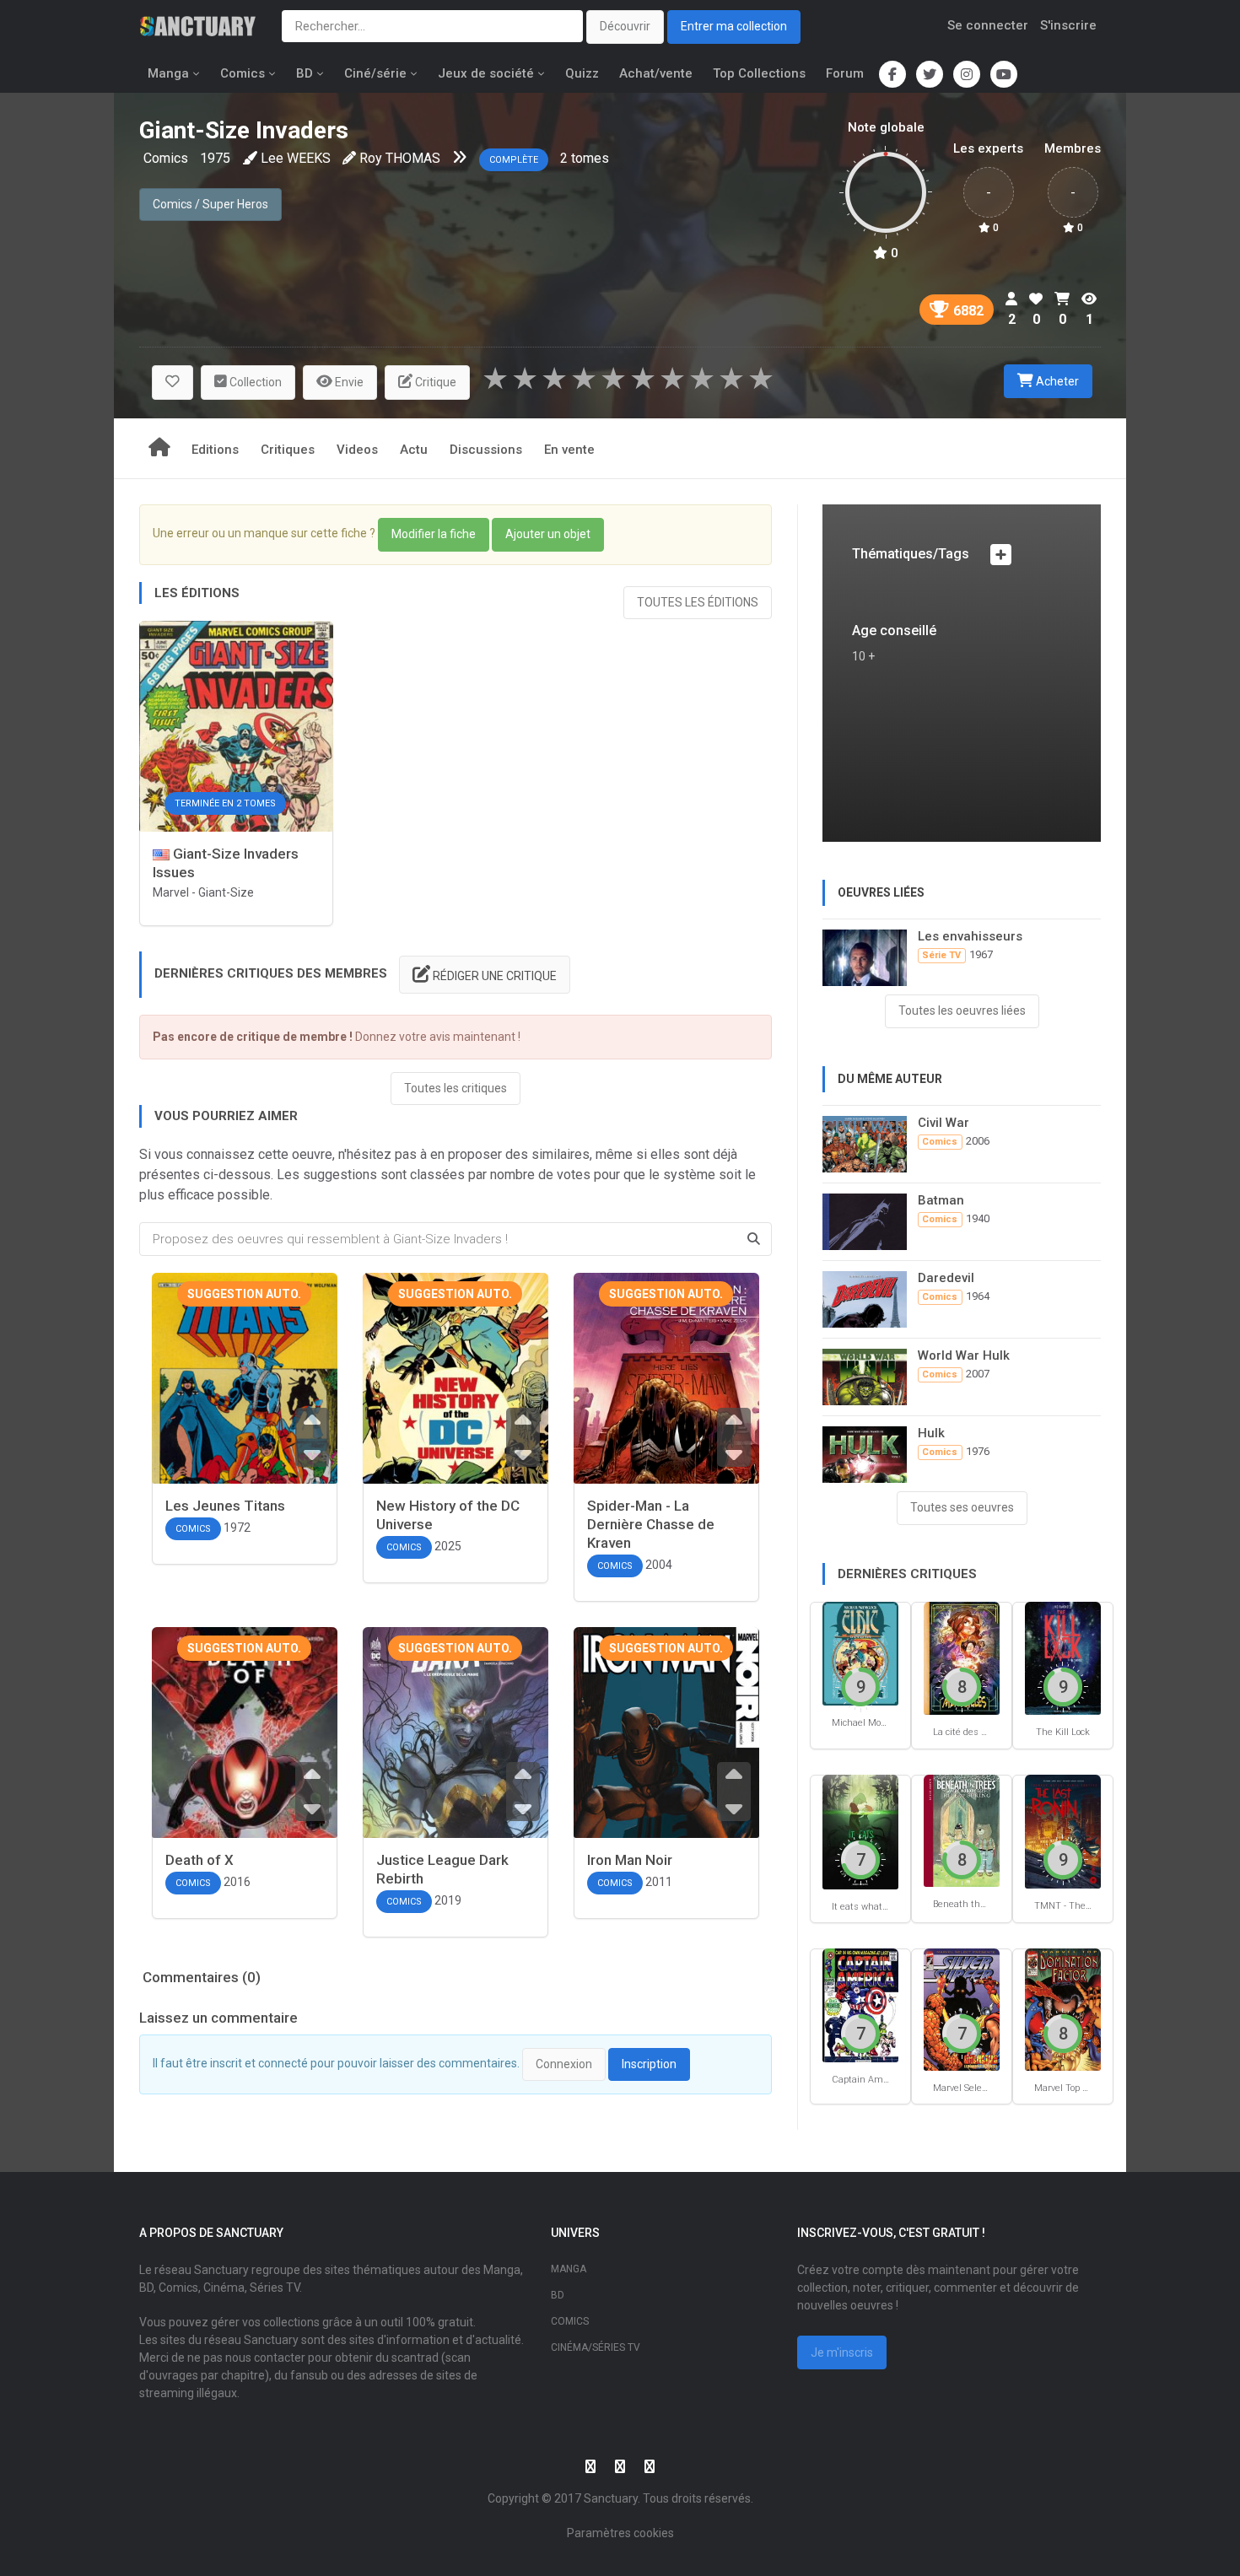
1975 (215, 158)
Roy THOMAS (400, 158)
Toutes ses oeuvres (962, 1507)
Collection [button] (254, 382)
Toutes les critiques (456, 1088)
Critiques (288, 450)
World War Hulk (964, 1355)
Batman (941, 1200)
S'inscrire (1068, 25)
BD (305, 73)
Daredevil (946, 1278)
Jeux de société (486, 73)
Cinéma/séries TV (596, 2347)
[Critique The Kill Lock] (1063, 1657)
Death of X (199, 1860)
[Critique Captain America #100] (860, 2005)
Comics (243, 73)
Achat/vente (656, 73)
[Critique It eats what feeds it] (860, 1831)
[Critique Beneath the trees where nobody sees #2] (962, 1830)
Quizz (582, 73)
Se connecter (988, 25)
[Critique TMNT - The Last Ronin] (1063, 1831)
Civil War (943, 1123)
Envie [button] (348, 382)
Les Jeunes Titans (225, 1506)
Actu (414, 450)
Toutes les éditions (698, 602)
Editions (215, 450)
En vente (569, 450)
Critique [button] (434, 382)
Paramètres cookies (620, 2533)
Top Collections (759, 73)
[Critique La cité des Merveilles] (962, 1657)
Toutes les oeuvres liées (962, 1010)
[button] (173, 383)
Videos (357, 450)
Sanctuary (611, 2498)
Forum (845, 73)
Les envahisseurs (970, 936)
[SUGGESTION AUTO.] (245, 1408)
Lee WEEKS (296, 158)
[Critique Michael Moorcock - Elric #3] (860, 1653)
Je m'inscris (842, 2352)
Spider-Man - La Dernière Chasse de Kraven (651, 1524)
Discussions (486, 450)
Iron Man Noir (630, 1860)
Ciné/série (375, 73)
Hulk (931, 1433)
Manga (168, 73)
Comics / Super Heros (210, 204)
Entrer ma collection (734, 26)
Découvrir (625, 26)
